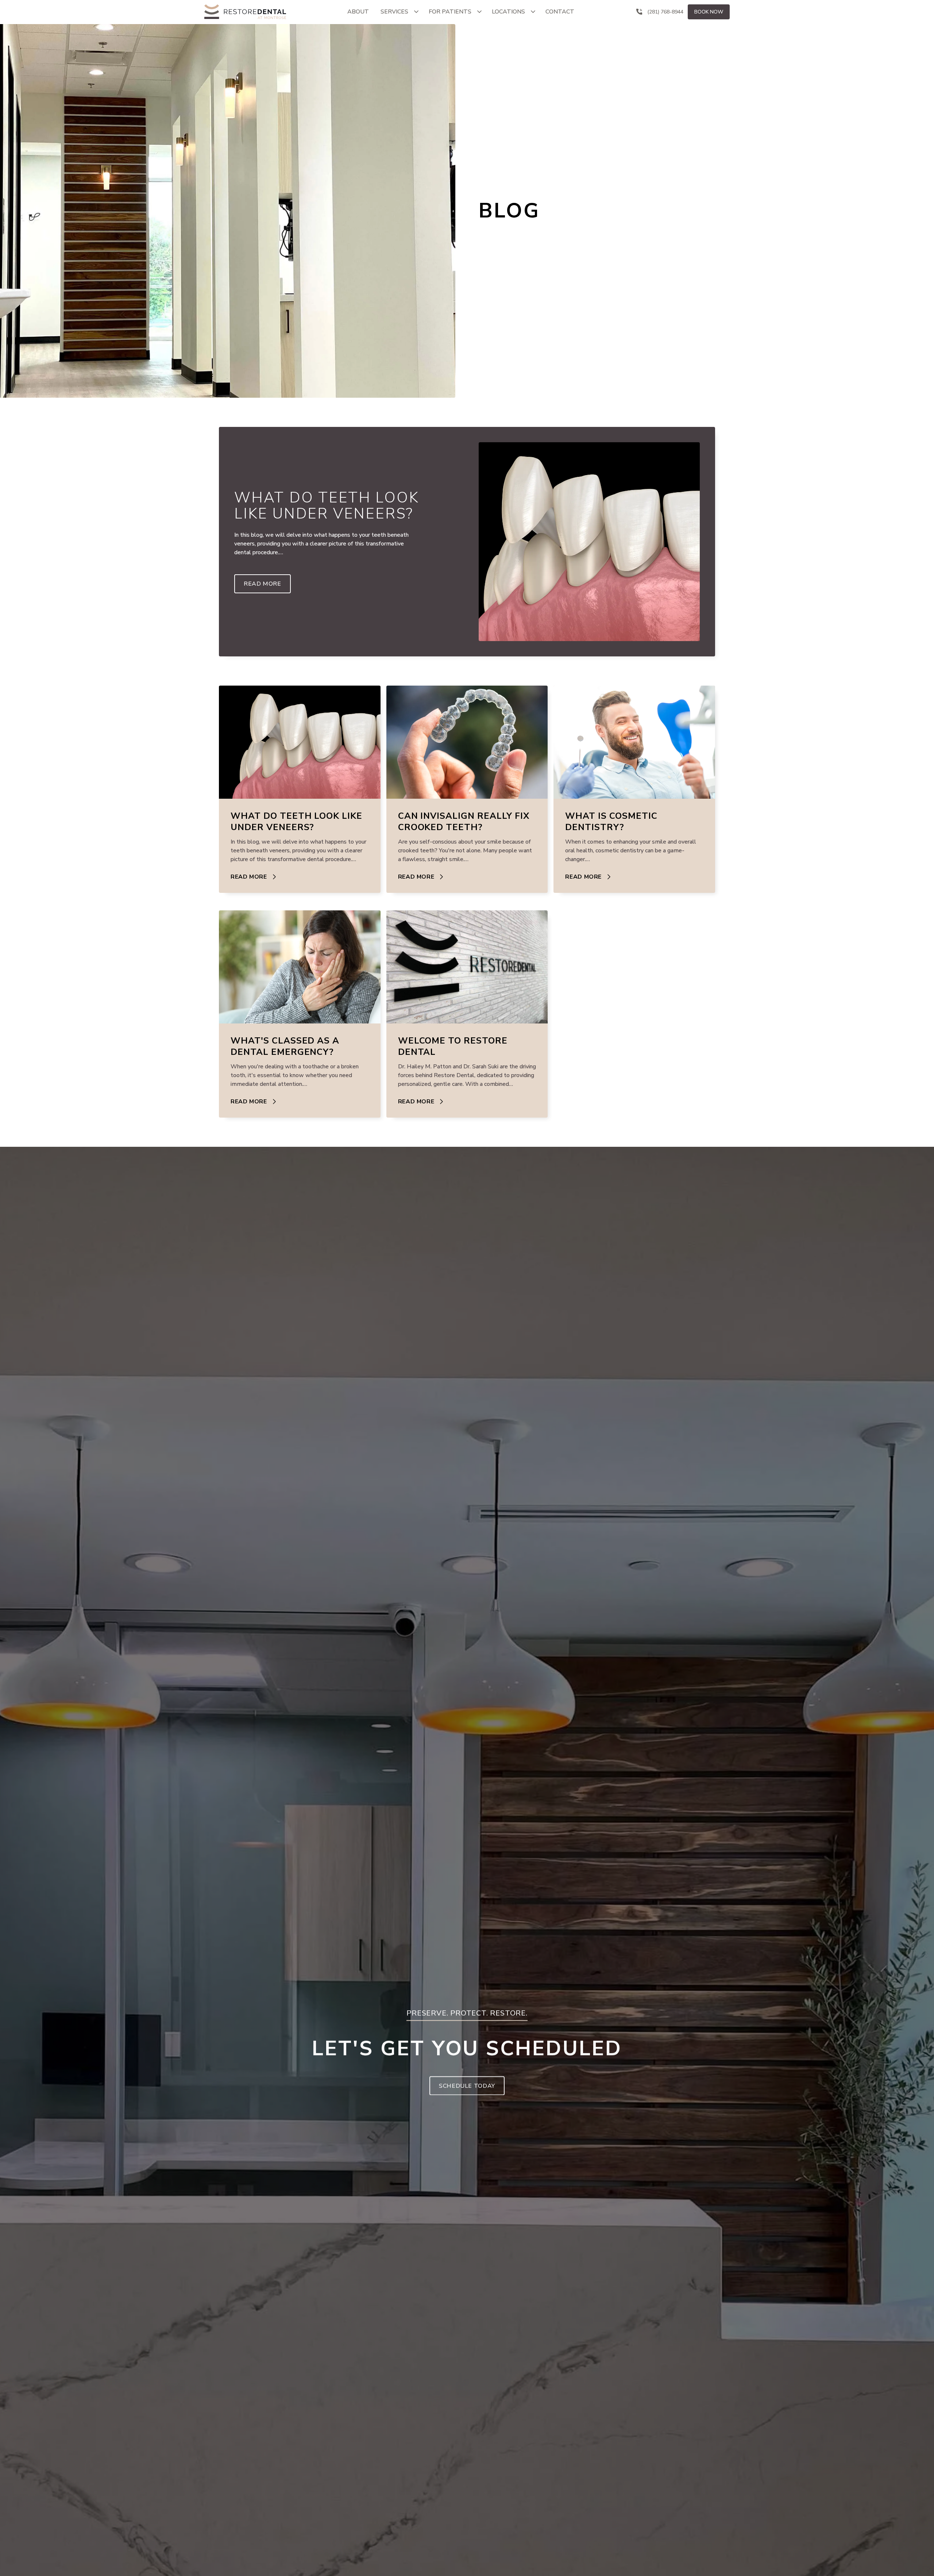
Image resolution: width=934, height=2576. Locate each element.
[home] (245, 12)
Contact (560, 12)
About (358, 12)
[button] (399, 12)
